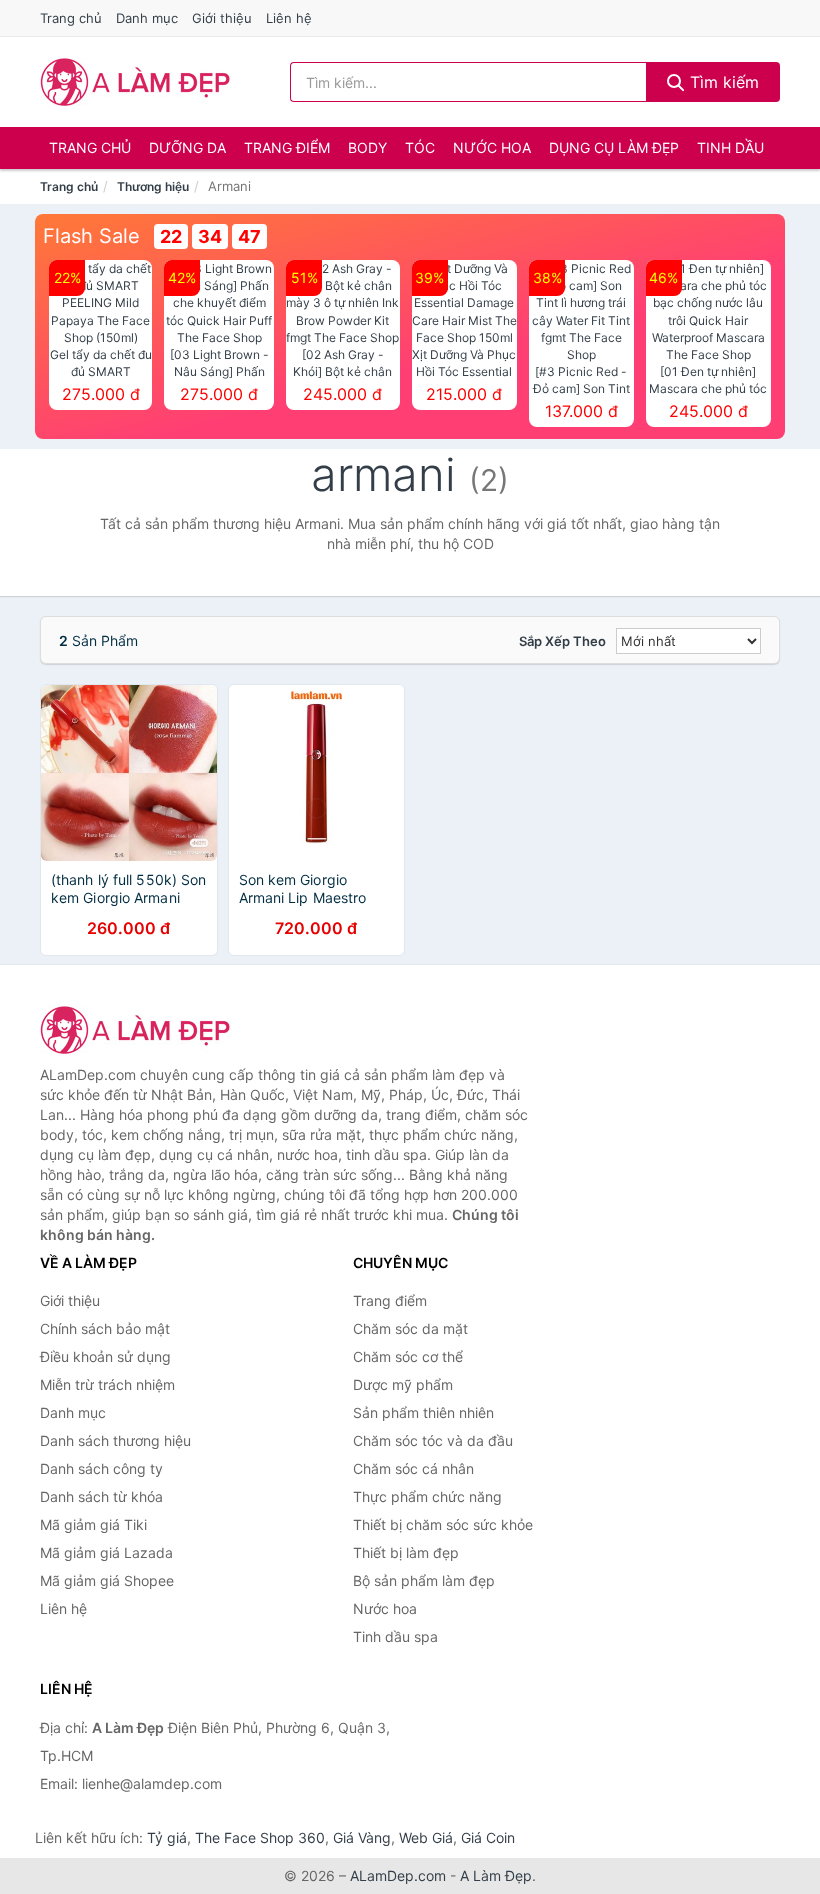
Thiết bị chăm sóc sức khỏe (443, 1524)
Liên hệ (289, 18)
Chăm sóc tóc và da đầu (433, 1440)
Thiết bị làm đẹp (406, 1552)
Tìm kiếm (722, 82)
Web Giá (426, 1837)
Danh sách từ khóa (101, 1496)
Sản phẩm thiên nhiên (423, 1412)
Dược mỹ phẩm (403, 1384)
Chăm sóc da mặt (410, 1328)
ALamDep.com (398, 1875)
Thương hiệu (153, 186)
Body (367, 147)
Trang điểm (287, 147)
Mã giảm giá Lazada (106, 1552)
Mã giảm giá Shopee (107, 1580)
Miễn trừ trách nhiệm (107, 1384)
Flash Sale (91, 236)
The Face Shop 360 (260, 1837)
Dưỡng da (187, 147)
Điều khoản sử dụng (105, 1356)
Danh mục (147, 18)
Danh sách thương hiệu (115, 1440)
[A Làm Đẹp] (140, 1030)
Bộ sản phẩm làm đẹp (424, 1580)
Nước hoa (492, 147)
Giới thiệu (222, 18)
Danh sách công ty (101, 1468)
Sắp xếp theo (562, 641)
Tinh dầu (730, 147)
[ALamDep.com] (135, 82)
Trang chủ (71, 18)
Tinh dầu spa (395, 1636)
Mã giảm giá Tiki (93, 1524)
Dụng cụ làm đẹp (614, 147)
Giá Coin (488, 1837)
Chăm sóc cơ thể (408, 1356)
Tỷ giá (167, 1837)
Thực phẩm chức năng (427, 1496)
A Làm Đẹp (496, 1875)
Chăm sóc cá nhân (413, 1468)
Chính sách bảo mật (105, 1328)
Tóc (420, 147)
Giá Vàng (362, 1837)
